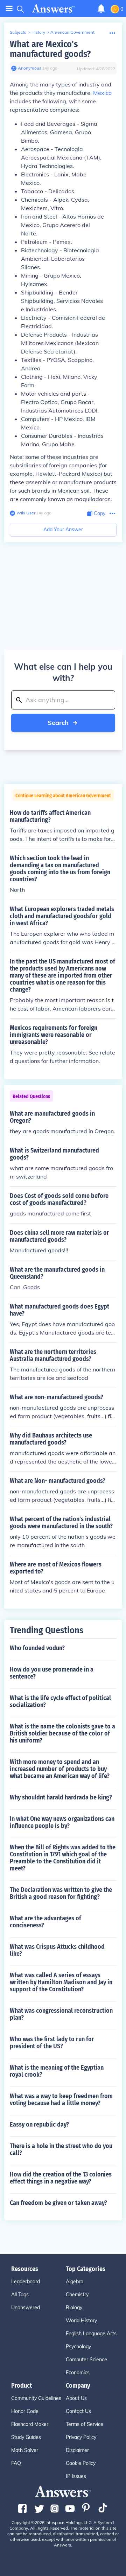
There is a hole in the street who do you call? (61, 2149)
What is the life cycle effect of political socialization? (60, 1701)
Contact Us (78, 2411)
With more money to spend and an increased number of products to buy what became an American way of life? (60, 1769)
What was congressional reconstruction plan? (61, 2014)
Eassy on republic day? (39, 2124)
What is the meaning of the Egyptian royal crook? (57, 2071)
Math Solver (25, 2450)
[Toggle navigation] (9, 9)
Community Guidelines (36, 2398)
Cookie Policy (81, 2463)
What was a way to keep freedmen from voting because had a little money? (61, 2100)
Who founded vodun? (37, 1648)
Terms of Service (85, 2424)
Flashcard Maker (30, 2424)
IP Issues (76, 2476)
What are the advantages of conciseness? (45, 1922)
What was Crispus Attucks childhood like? (57, 1950)
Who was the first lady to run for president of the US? (52, 2043)
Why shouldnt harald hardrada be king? (61, 1797)
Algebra (75, 2282)
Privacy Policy (81, 2437)
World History (81, 2321)
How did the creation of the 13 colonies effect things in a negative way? (61, 2178)
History (38, 32)
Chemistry (77, 2295)
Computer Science (86, 2360)
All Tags (20, 2295)
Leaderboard (26, 2282)
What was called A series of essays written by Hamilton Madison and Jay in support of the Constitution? (61, 1982)
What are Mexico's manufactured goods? (50, 49)
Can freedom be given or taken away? (58, 2203)
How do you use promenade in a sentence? (52, 1673)
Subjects (18, 32)
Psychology (78, 2347)
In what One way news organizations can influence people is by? (62, 1822)
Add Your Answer (63, 530)
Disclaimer (77, 2450)
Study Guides (26, 2437)
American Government (72, 32)
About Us (76, 2398)
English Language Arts (91, 2334)
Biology (74, 2308)
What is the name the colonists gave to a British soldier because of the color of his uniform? (62, 1733)
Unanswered (26, 2308)
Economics (78, 2373)
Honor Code (25, 2411)
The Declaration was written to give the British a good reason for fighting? (61, 1893)
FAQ (16, 2463)
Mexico (102, 93)
